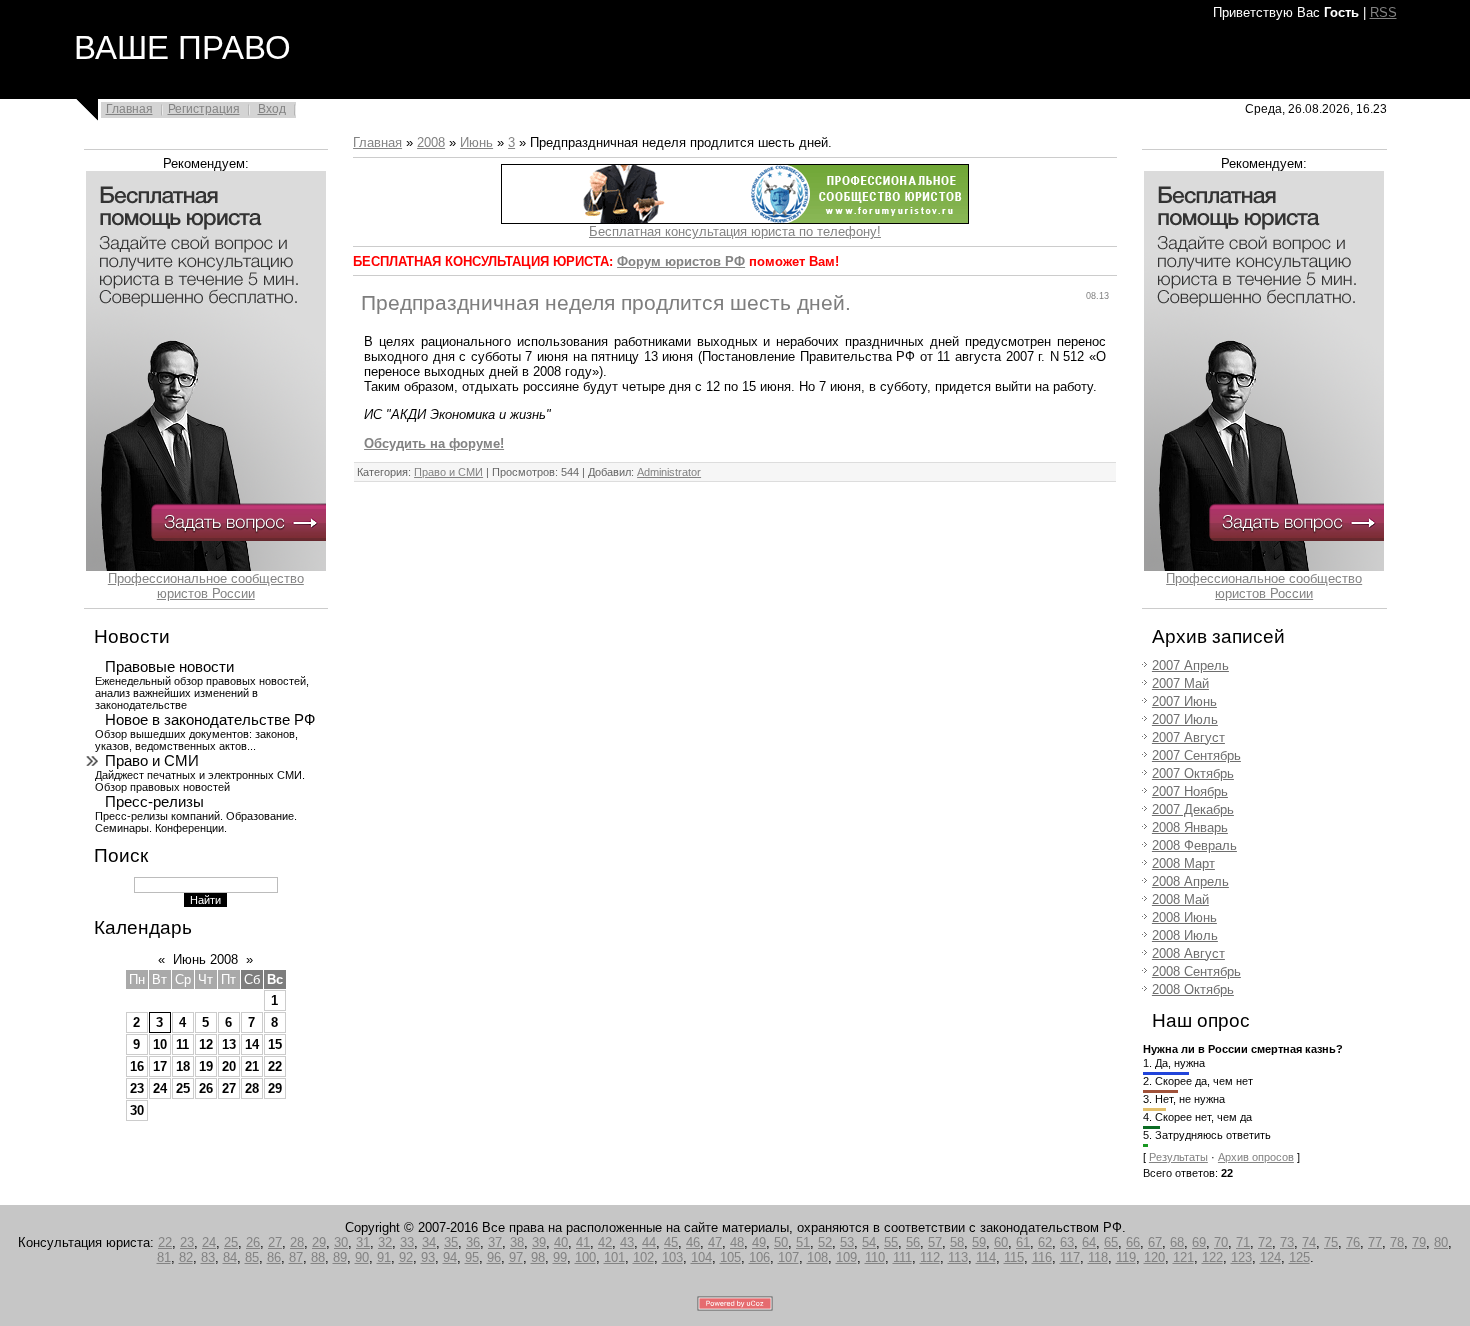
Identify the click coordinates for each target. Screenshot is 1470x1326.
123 (1241, 1257)
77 (1375, 1242)
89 (340, 1257)
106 (759, 1257)
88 (318, 1257)
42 (605, 1242)
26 (206, 1088)
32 (385, 1242)
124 (1270, 1257)
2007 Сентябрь (1196, 755)
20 (229, 1066)
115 (1014, 1257)
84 (230, 1257)
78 (1397, 1242)
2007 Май (1180, 683)
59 (979, 1242)
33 (407, 1242)
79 (1419, 1242)
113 (958, 1257)
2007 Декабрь (1193, 809)
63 (1067, 1242)
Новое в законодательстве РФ (210, 720)
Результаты (1178, 1157)
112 (930, 1257)
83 (208, 1257)
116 (1042, 1257)
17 (160, 1066)
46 (693, 1242)
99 (560, 1257)
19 (206, 1066)
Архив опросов (1256, 1157)
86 (274, 1257)
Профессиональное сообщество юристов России (206, 586)
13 (229, 1044)
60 (1001, 1242)
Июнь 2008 (205, 959)
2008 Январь (1190, 827)
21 (252, 1066)
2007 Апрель (1190, 665)
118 (1098, 1257)
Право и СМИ (152, 761)
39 (539, 1242)
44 (649, 1242)
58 (957, 1242)
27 (229, 1088)
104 (701, 1257)
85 (252, 1257)
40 (561, 1242)
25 (183, 1088)
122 (1212, 1257)
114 (986, 1257)
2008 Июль (1185, 935)
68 (1177, 1242)
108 (817, 1257)
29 (275, 1088)
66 (1133, 1242)
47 (715, 1242)
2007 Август (1188, 737)
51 (803, 1242)
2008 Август (1188, 953)
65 (1111, 1242)
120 (1154, 1257)
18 (183, 1066)
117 (1070, 1257)
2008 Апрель (1190, 881)
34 (429, 1242)
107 (788, 1257)
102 (643, 1257)
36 (473, 1242)
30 (137, 1110)
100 (585, 1257)
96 (494, 1257)
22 (275, 1066)
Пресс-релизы (154, 802)
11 (182, 1044)
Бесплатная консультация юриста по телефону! (735, 231)
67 (1155, 1242)
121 (1183, 1257)
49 (759, 1242)
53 (847, 1242)
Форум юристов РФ (681, 261)
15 (275, 1044)
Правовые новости (169, 667)
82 (186, 1257)
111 (902, 1257)
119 (1126, 1257)
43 (627, 1242)
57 (935, 1242)
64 (1089, 1242)
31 (363, 1242)
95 (472, 1257)
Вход (272, 109)
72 (1265, 1242)
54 (869, 1242)
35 (451, 1242)
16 (137, 1066)
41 (583, 1242)
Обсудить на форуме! (434, 443)
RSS (1383, 12)
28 (252, 1088)
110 (875, 1257)
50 (781, 1242)
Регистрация (204, 109)
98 (538, 1257)
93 (428, 1257)
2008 (431, 142)
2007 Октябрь (1193, 773)
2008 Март (1183, 863)
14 (252, 1044)
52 (825, 1242)
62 (1045, 1242)
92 (406, 1257)
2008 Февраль (1194, 845)
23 (137, 1088)
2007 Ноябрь (1190, 791)
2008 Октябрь (1193, 989)
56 (913, 1242)
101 (614, 1257)
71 (1243, 1242)
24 (160, 1088)
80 (1441, 1242)
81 (164, 1257)
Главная (129, 109)
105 (730, 1257)
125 (1299, 1257)
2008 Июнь (1184, 917)
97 (516, 1257)
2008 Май (1180, 899)
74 (1309, 1242)
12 (206, 1044)
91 (384, 1257)
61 (1023, 1242)
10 (160, 1044)
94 (450, 1257)
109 (846, 1257)
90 (362, 1257)
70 (1221, 1242)
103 (672, 1257)
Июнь (476, 142)
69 (1199, 1242)
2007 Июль (1185, 719)
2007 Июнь (1184, 701)
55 (891, 1242)
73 (1287, 1242)
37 (495, 1242)
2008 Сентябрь (1196, 971)
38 (517, 1242)
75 (1331, 1242)
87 (296, 1257)
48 (737, 1242)
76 (1353, 1242)
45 (671, 1242)
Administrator (669, 472)
